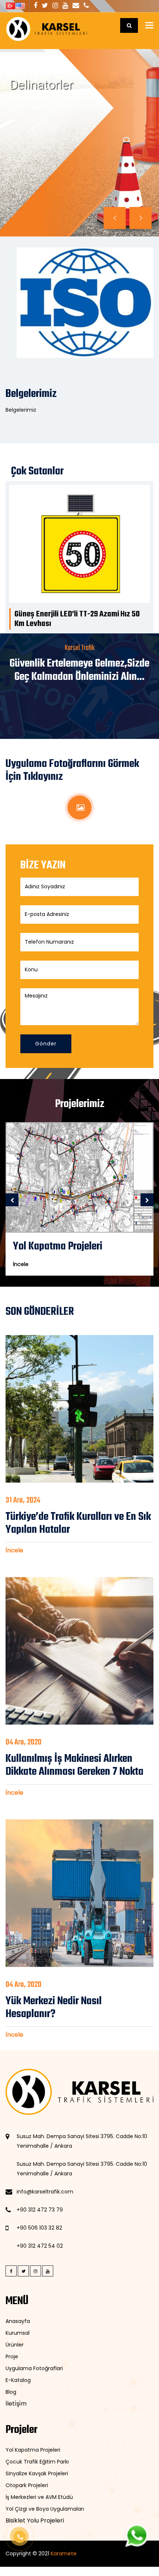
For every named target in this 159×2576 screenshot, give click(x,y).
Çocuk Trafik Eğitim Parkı (37, 2462)
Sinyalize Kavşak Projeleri (37, 2473)
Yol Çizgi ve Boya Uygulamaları (45, 2509)
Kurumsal (18, 2333)
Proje (12, 2357)
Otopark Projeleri (27, 2485)
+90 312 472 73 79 (40, 2210)
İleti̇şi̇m (16, 2404)
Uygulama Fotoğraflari (34, 2368)
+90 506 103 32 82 (39, 2228)
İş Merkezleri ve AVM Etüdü (39, 2497)
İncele (31, 129)
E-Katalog (18, 2380)
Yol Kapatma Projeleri (33, 2450)
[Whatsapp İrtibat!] (136, 2535)
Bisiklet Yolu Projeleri (35, 2520)
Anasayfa (18, 2321)
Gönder (46, 1044)
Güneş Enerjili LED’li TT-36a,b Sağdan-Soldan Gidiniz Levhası (75, 619)
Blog (11, 2392)
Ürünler (15, 2345)
